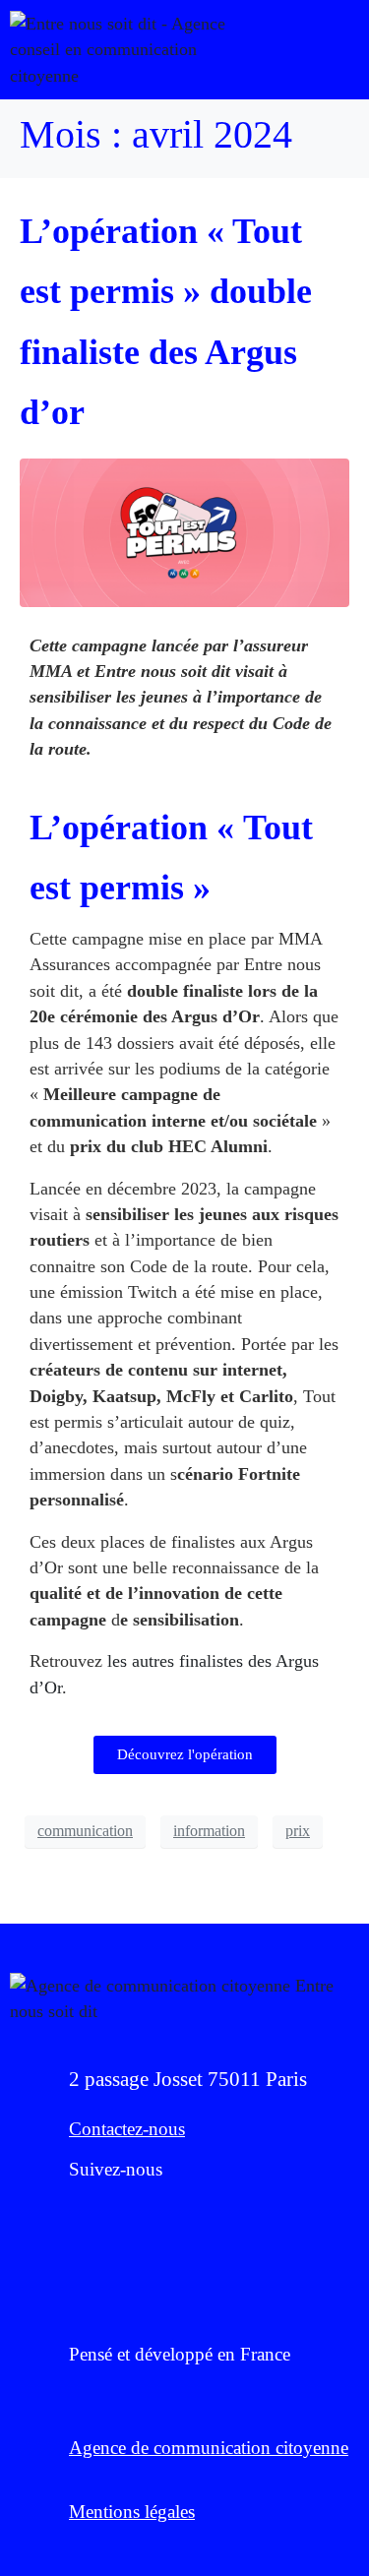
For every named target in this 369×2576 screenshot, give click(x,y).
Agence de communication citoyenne (209, 2448)
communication (85, 1831)
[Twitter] (133, 2215)
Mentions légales (132, 2512)
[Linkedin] (187, 2215)
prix (298, 1831)
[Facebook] (79, 2215)
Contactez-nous (127, 2129)
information (209, 1831)
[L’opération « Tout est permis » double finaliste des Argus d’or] (184, 530)
